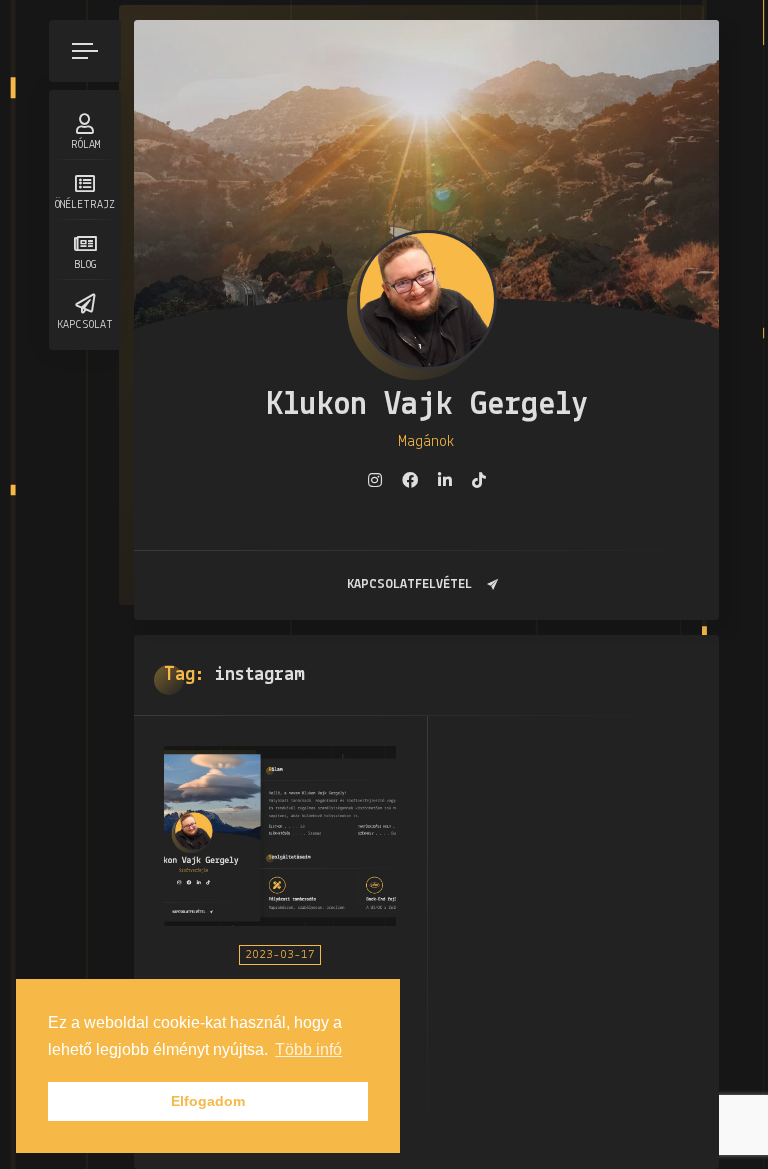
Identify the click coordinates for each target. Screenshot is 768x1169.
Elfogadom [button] (208, 1101)
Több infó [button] (308, 1049)
